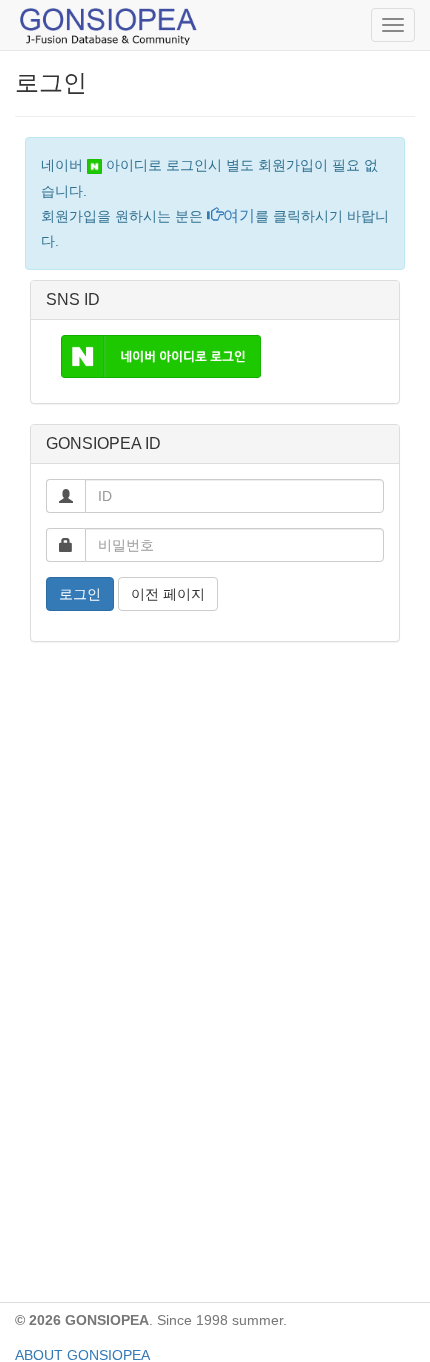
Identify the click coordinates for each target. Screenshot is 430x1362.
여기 (239, 215)
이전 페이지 (168, 594)
